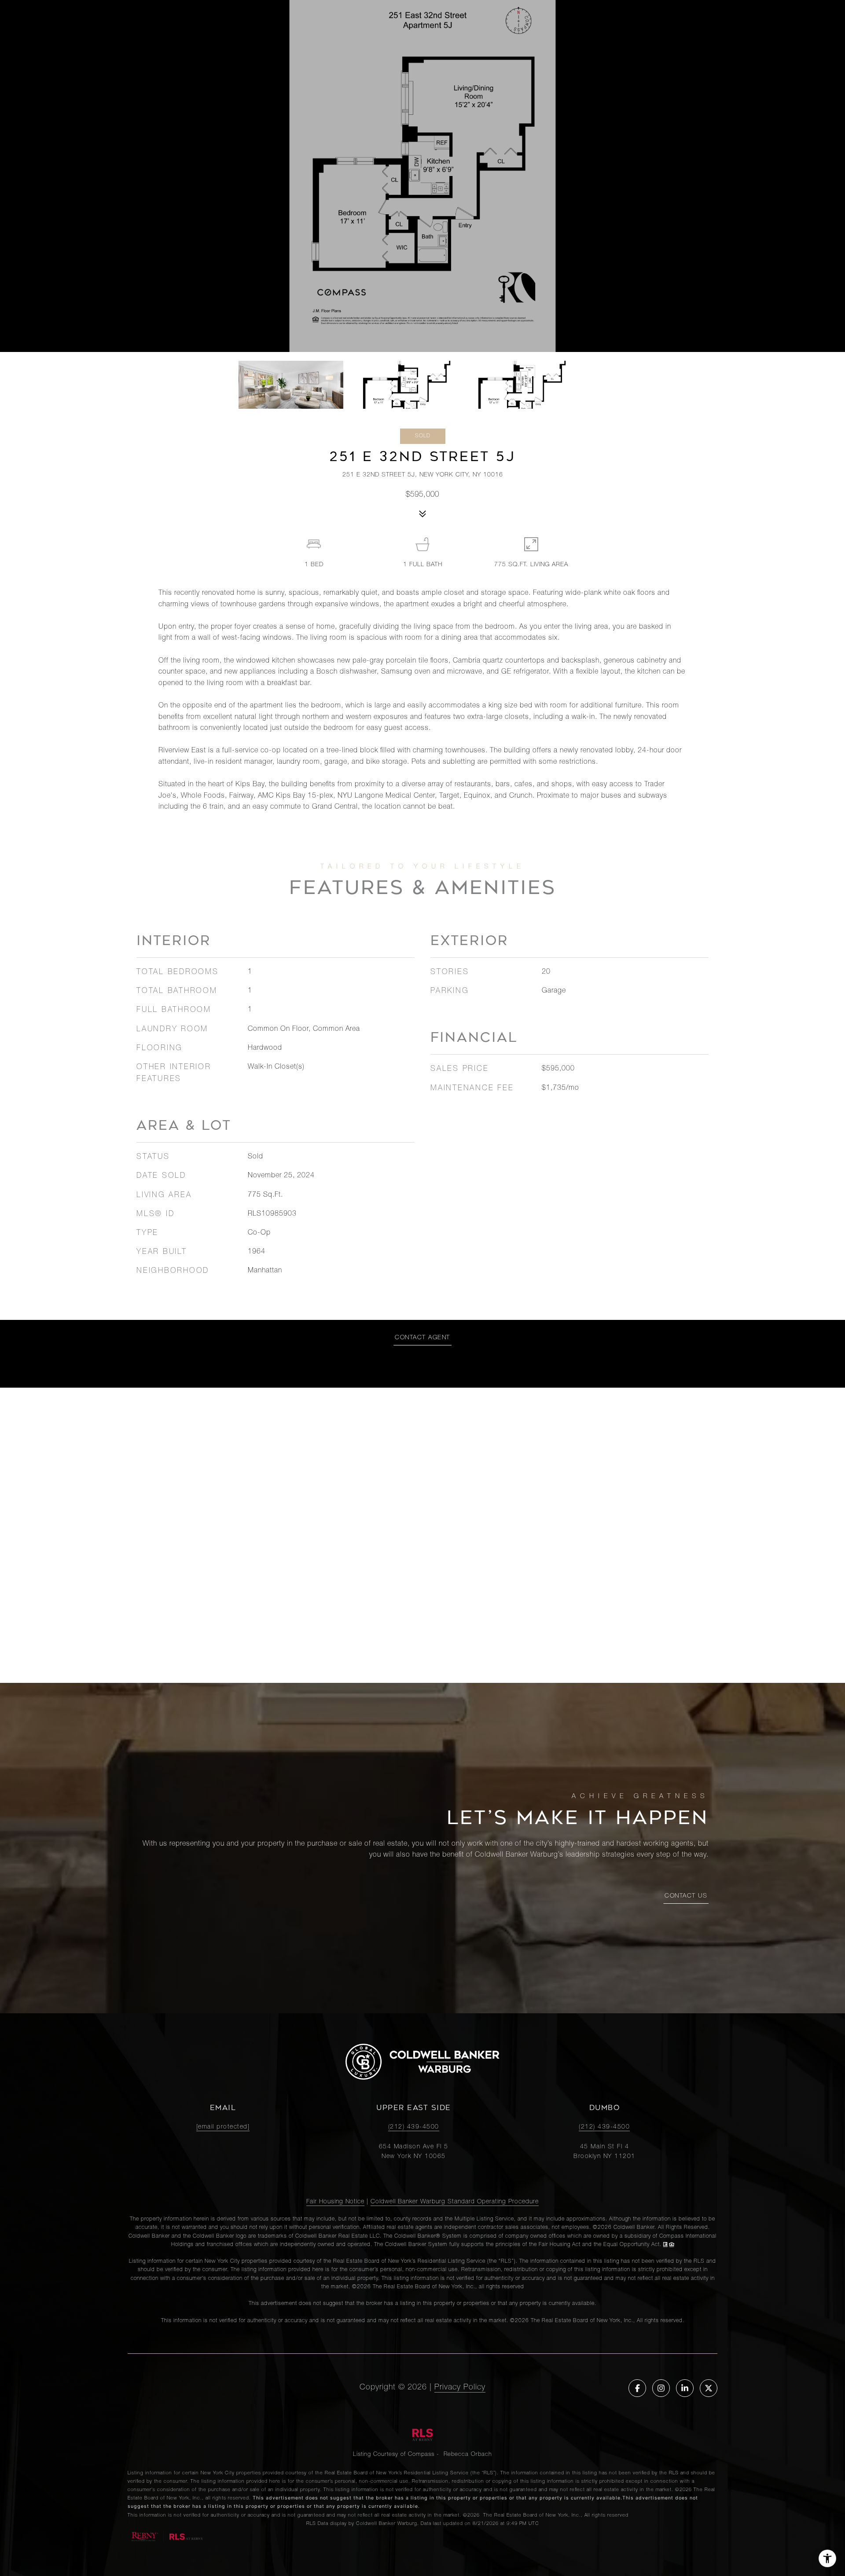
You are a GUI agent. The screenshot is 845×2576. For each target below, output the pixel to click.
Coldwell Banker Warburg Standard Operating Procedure (455, 2202)
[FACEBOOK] (637, 2388)
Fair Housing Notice (335, 2202)
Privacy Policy (460, 2388)
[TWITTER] (709, 2388)
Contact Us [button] (686, 1896)
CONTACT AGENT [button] (422, 1338)
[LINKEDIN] (685, 2388)
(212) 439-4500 (414, 2127)
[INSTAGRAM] (661, 2388)
